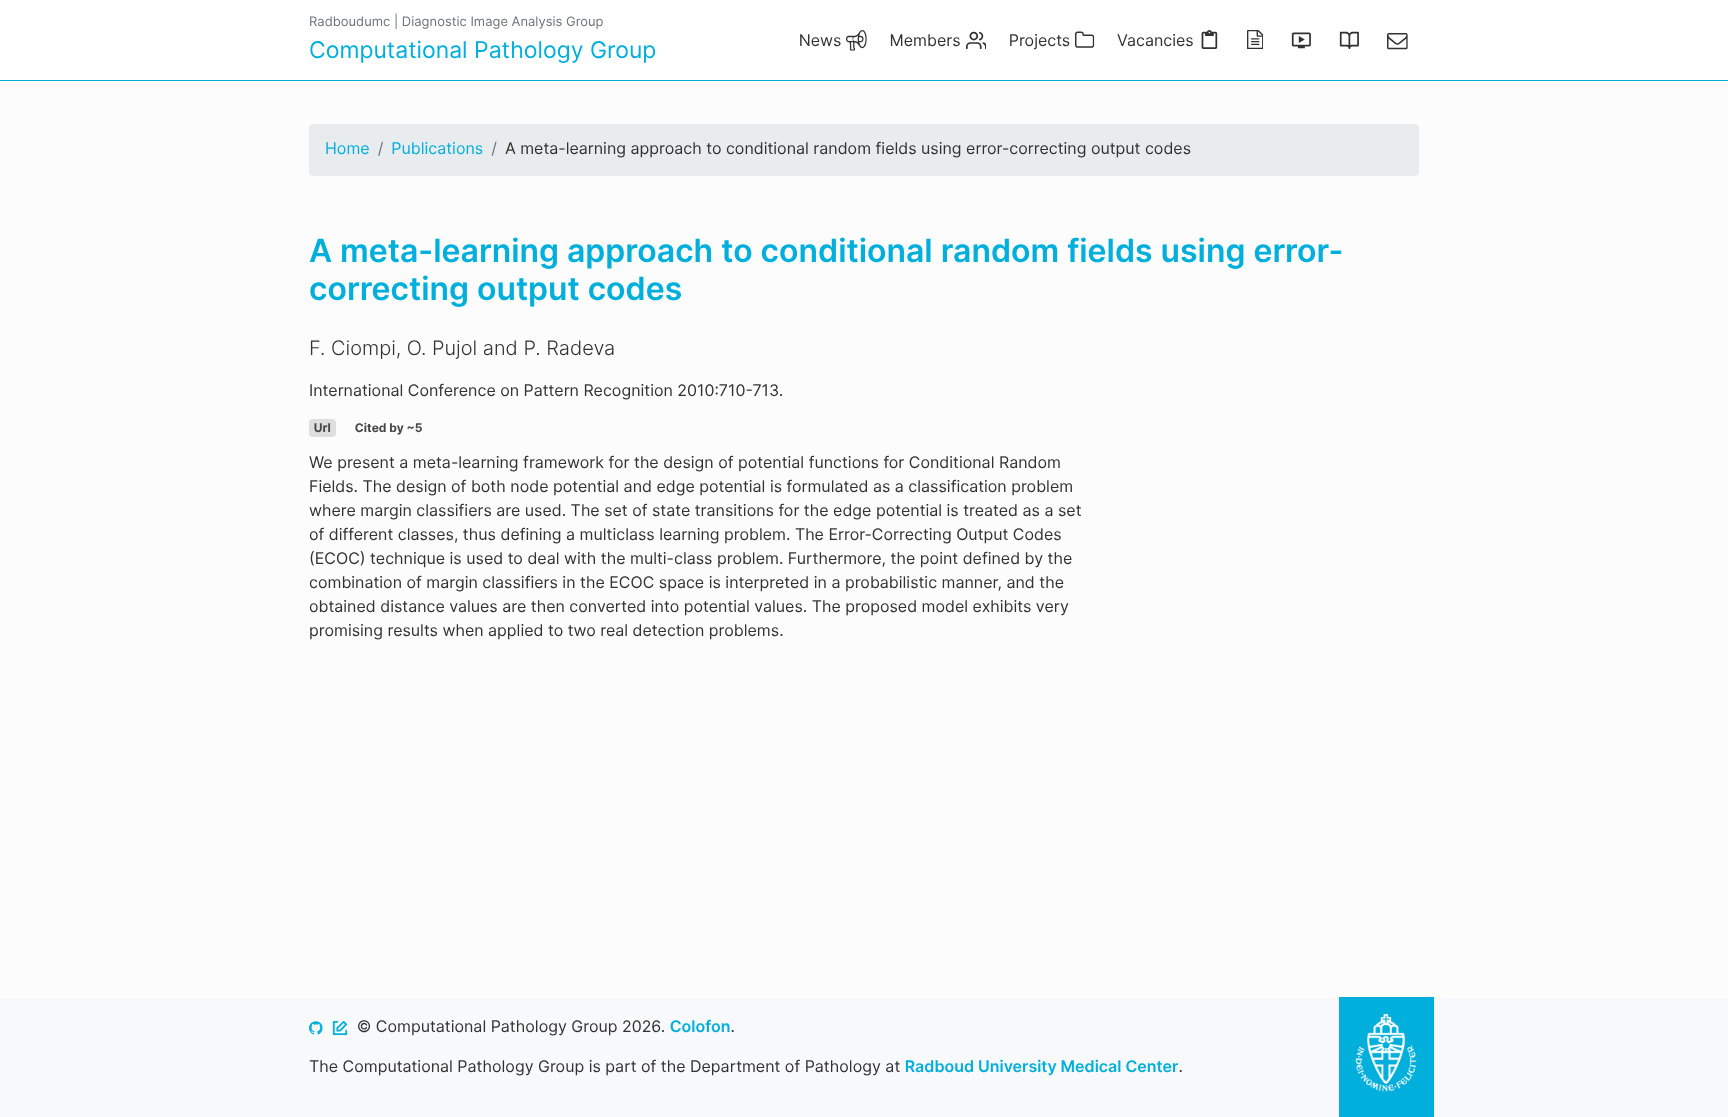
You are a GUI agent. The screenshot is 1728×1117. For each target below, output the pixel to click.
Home (347, 148)
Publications (437, 148)
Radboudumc (349, 22)
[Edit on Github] (340, 1026)
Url (322, 427)
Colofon (700, 1026)
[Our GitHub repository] (316, 1026)
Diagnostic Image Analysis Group (503, 22)
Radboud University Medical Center (1042, 1066)
